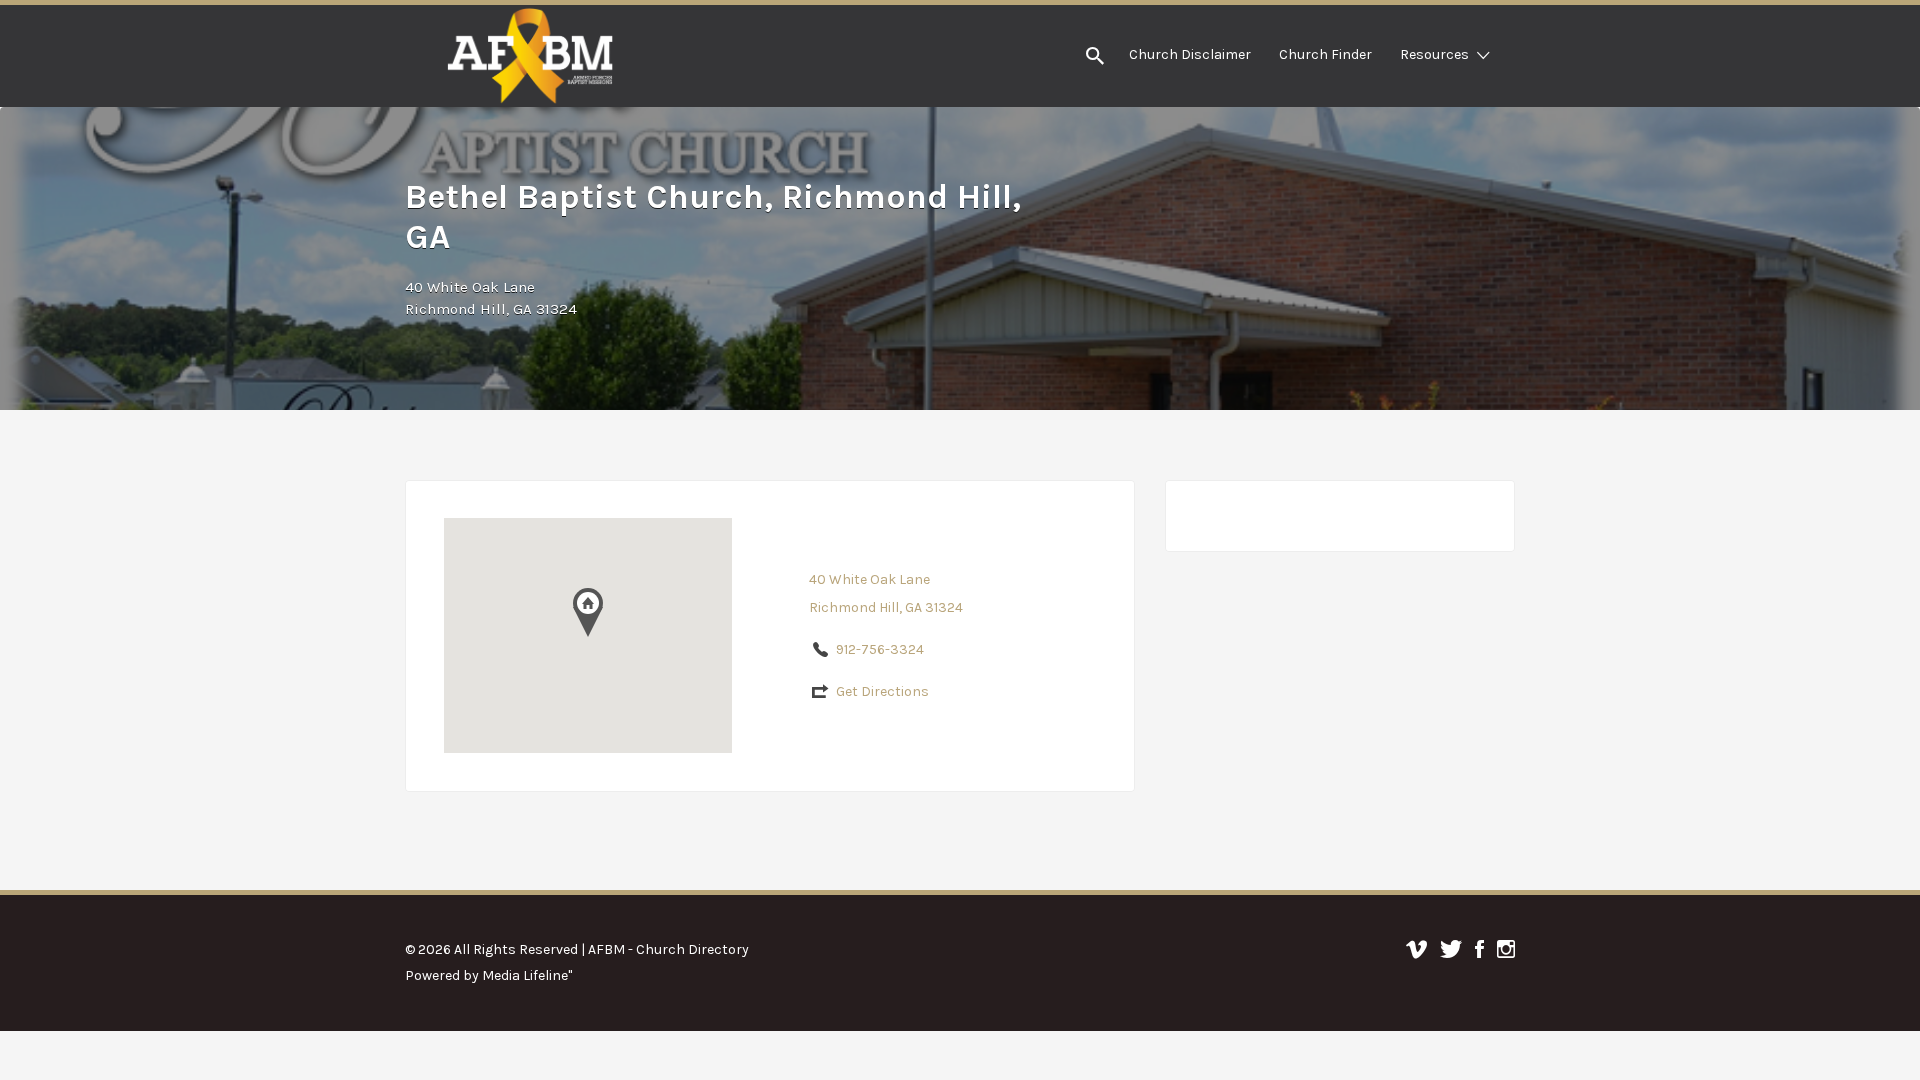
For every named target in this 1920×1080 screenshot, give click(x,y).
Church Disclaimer (1190, 54)
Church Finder (1325, 54)
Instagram (1506, 949)
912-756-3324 (880, 649)
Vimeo (1416, 949)
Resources (1434, 54)
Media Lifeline (525, 975)
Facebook (1479, 949)
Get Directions (882, 691)
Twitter (1451, 949)
